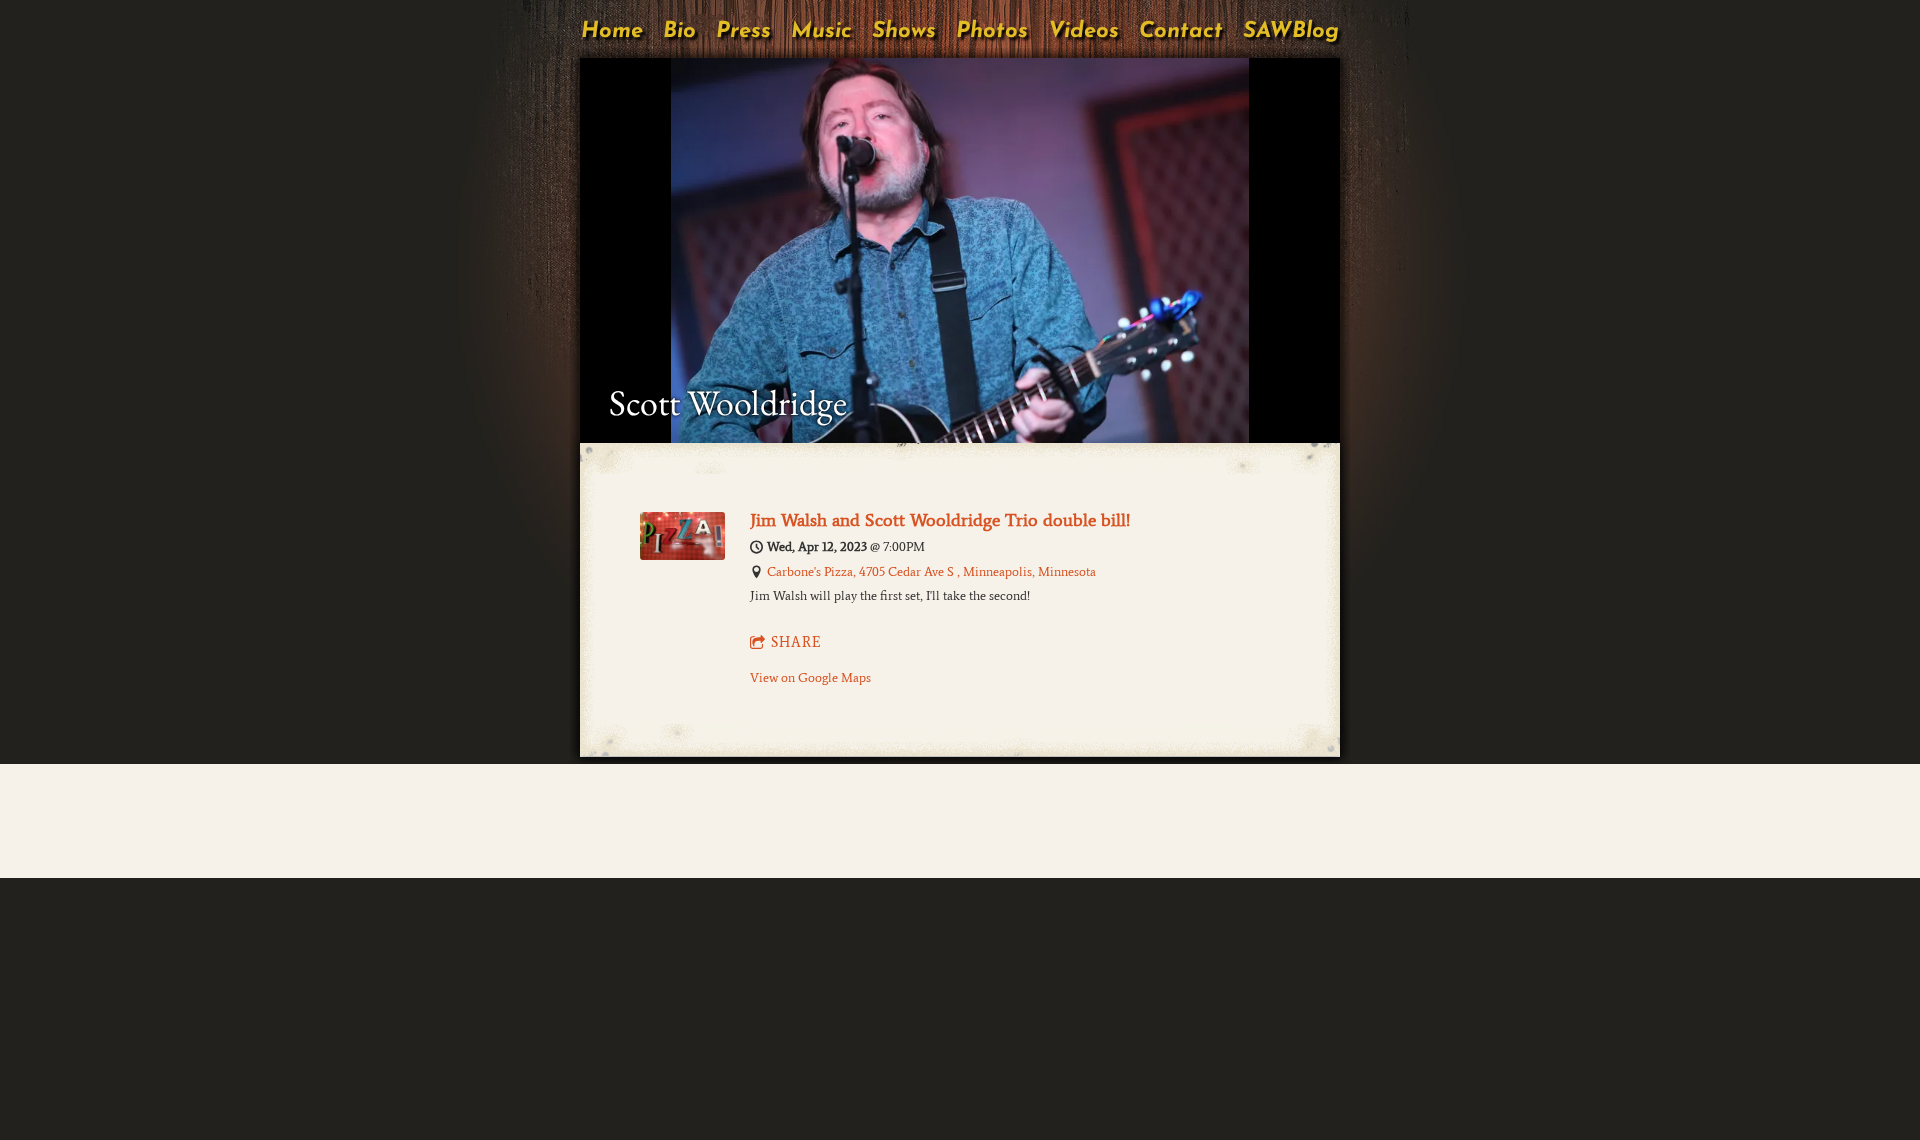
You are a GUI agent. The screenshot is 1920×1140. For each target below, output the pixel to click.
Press (743, 31)
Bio (679, 31)
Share (796, 642)
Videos (1083, 31)
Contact (1181, 31)
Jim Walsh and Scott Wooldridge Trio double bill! (940, 520)
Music (821, 31)
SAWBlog (1291, 31)
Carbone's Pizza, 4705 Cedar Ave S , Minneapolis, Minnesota (931, 571)
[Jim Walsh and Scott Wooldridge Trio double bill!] (682, 555)
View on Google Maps (810, 677)
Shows (904, 31)
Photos (992, 31)
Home (612, 31)
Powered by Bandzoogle (960, 838)
